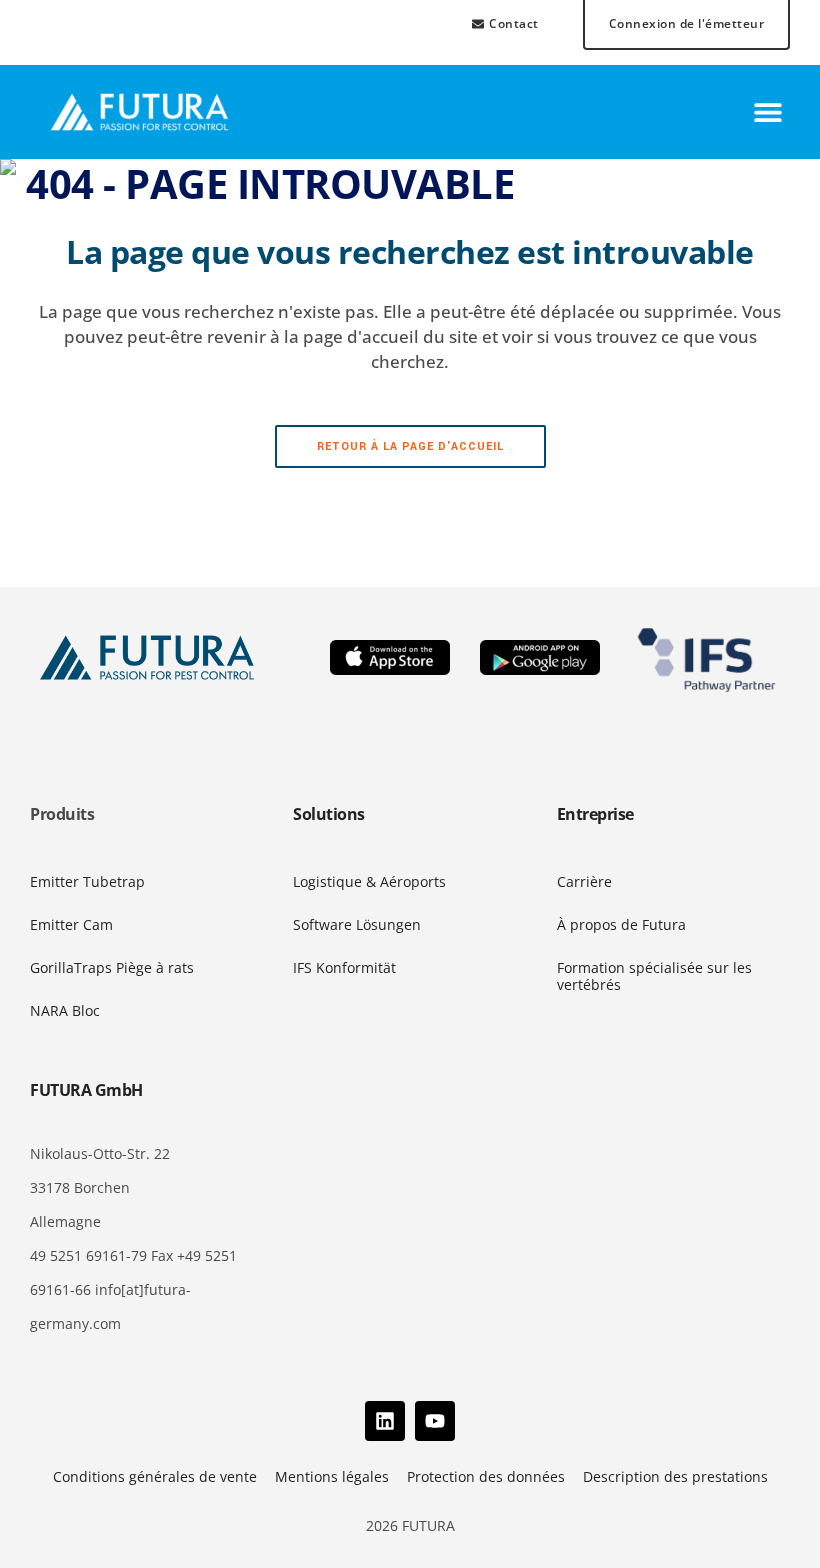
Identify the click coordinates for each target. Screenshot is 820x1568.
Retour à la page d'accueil (410, 446)
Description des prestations (675, 1476)
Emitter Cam (71, 924)
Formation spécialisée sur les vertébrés (654, 976)
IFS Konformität (344, 967)
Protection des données (486, 1476)
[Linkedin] (385, 1421)
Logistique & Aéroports (369, 881)
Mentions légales (332, 1476)
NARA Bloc (65, 1010)
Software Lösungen (357, 924)
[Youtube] (435, 1421)
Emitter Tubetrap (87, 881)
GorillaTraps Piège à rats (112, 967)
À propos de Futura (621, 924)
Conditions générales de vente (155, 1476)
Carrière (584, 881)
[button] (767, 112)
